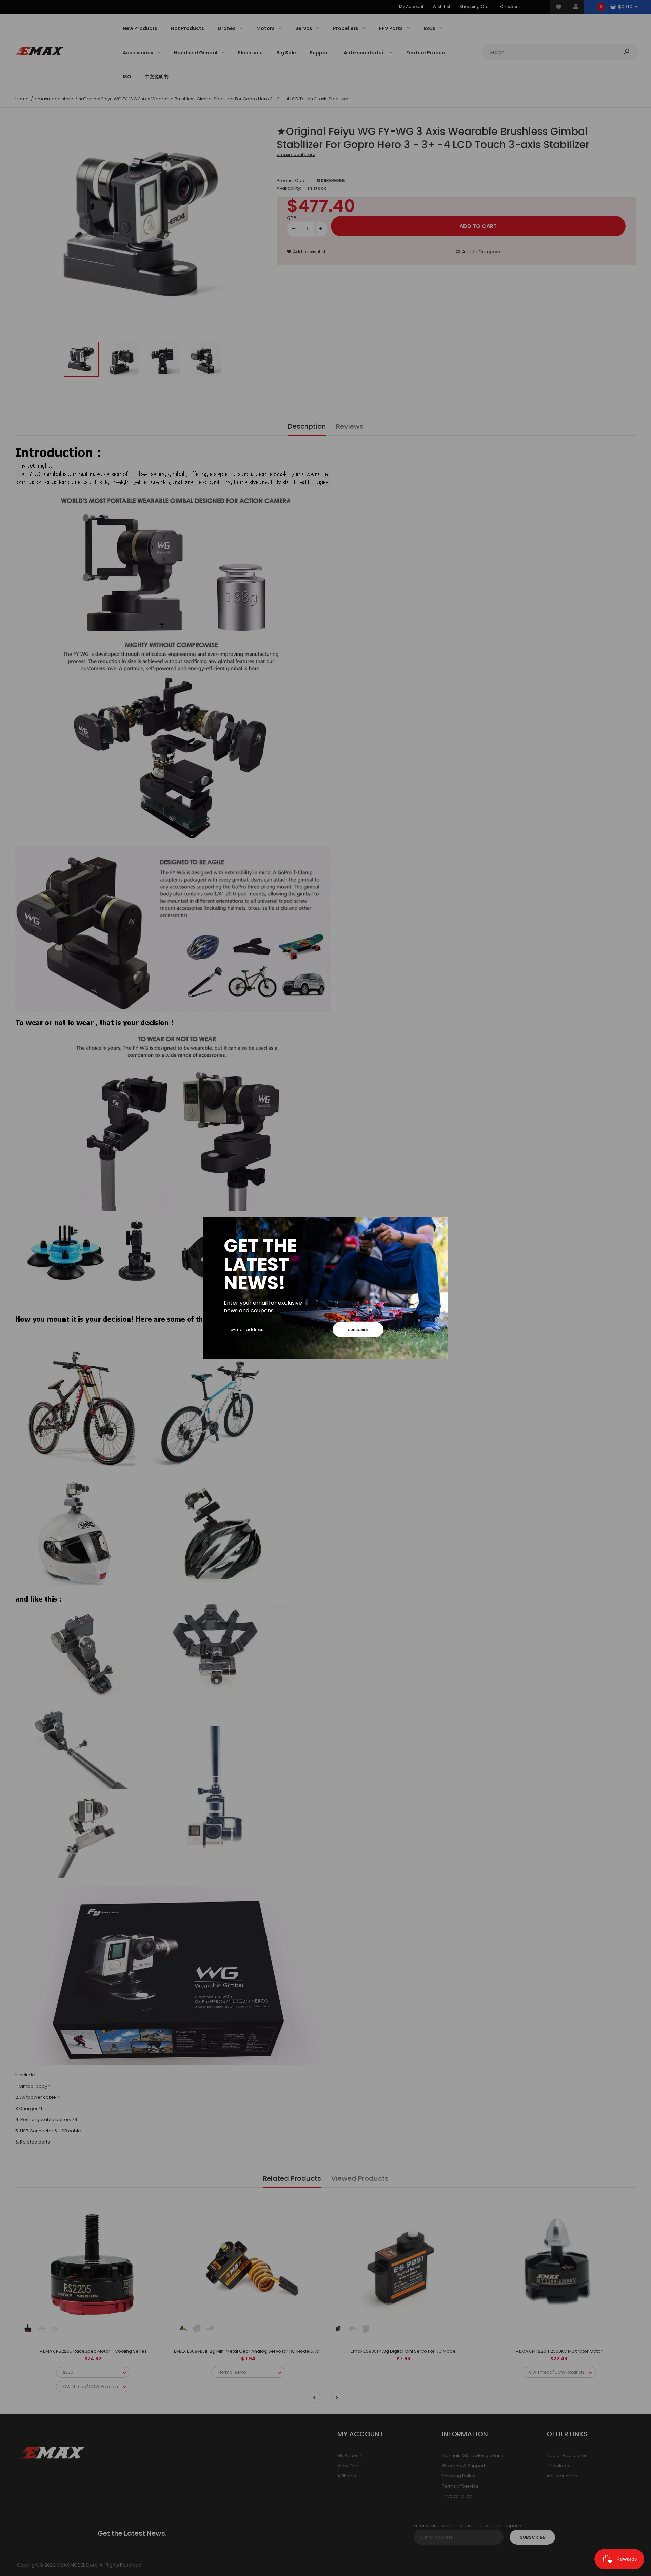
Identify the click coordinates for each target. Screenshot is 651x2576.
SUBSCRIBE (358, 1330)
